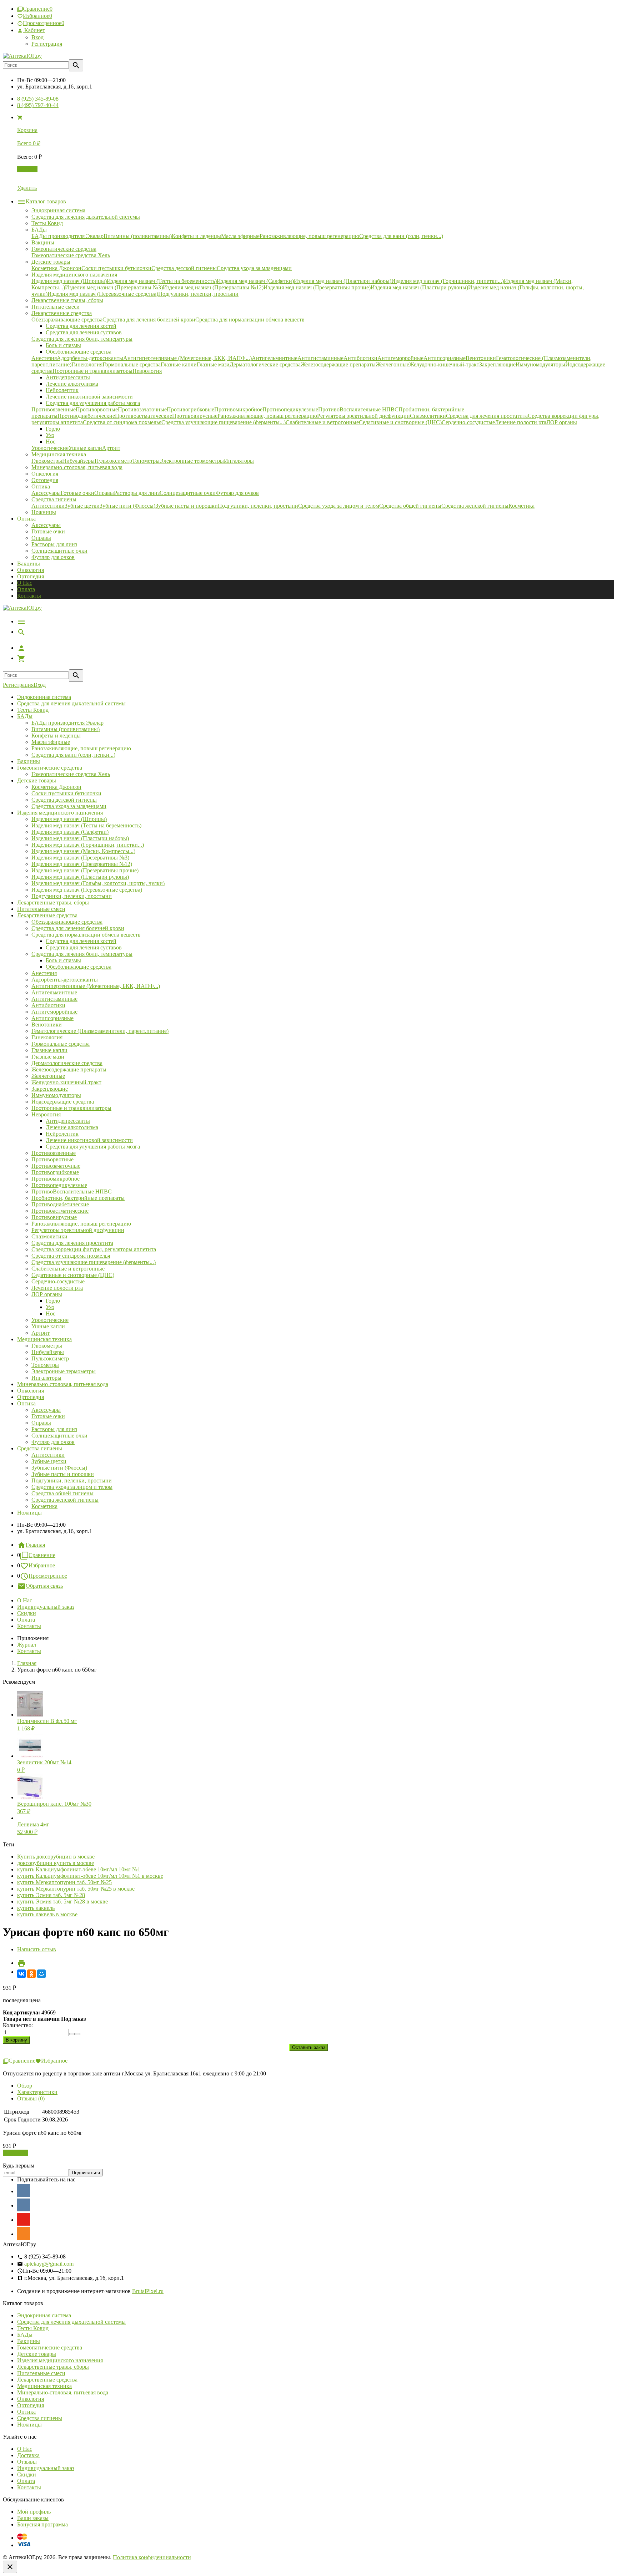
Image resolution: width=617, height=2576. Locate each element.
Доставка (28, 2455)
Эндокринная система (44, 697)
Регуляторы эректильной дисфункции (78, 1230)
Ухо (50, 1307)
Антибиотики (48, 1005)
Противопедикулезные (59, 1185)
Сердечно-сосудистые (58, 1281)
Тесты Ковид (33, 710)
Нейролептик (62, 1134)
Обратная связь (44, 1586)
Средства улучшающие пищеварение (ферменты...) (94, 1262)
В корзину (15, 2153)
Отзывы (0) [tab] (31, 2098)
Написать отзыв (37, 1949)
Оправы (41, 538)
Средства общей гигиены (62, 1493)
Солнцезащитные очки (59, 551)
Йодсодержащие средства (63, 1102)
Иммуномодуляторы (56, 1095)
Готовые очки (48, 531)
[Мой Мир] (41, 1974)
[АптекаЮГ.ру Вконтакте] (24, 2205)
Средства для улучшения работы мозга (93, 1147)
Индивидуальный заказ (46, 1607)
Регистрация (47, 44)
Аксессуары (46, 525)
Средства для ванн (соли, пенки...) (73, 755)
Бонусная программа (42, 2524)
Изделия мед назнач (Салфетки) (70, 832)
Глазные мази (48, 1057)
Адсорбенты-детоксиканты (65, 980)
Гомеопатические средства (50, 768)
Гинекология (47, 1037)
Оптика (26, 1403)
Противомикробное (56, 1179)
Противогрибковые (55, 1172)
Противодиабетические (60, 1204)
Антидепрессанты (68, 1121)
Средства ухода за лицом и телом (72, 1487)
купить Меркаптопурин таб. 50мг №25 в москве (76, 1889)
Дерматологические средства (67, 1063)
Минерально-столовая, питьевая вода (63, 1384)
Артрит (41, 1333)
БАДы (25, 716)
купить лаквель (36, 1908)
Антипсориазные (52, 1018)
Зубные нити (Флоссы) (59, 1468)
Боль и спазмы (63, 960)
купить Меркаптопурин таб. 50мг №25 (64, 1882)
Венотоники (47, 1025)
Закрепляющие (50, 1089)
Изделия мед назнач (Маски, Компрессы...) (83, 851)
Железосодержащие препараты (69, 1069)
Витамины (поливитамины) (66, 729)
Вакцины (29, 564)
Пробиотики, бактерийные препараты (78, 1198)
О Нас (25, 583)
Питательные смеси (41, 909)
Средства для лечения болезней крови (78, 928)
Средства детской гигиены (64, 800)
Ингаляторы (46, 1378)
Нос (51, 1314)
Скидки (27, 1613)
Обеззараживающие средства (67, 922)
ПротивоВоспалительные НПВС (72, 1191)
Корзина (27, 169)
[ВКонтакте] (21, 1974)
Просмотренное (48, 1576)
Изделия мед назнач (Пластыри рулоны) (80, 877)
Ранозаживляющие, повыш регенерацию (81, 748)
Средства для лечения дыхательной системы (71, 703)
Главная (35, 1545)
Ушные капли (48, 1326)
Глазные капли (49, 1050)
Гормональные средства (61, 1044)
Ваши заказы (33, 2518)
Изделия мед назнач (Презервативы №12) (82, 864)
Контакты (29, 596)
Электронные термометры (64, 1371)
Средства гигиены (40, 1448)
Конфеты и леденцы (56, 736)
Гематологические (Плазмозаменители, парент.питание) (100, 1031)
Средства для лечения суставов (84, 947)
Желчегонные (48, 1076)
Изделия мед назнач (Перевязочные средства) (87, 890)
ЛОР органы (47, 1294)
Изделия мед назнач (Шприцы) (69, 819)
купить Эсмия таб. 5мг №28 (51, 1895)
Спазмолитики (49, 1236)
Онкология (31, 570)
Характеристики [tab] (37, 2092)
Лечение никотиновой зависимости (89, 1140)
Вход (37, 37)
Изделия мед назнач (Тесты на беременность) (86, 825)
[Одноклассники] (31, 1974)
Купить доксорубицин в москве (56, 1857)
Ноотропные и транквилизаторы (71, 1108)
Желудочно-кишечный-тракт (66, 1082)
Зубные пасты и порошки (63, 1474)
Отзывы (27, 2462)
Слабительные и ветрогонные (68, 1269)
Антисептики (48, 1455)
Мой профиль (34, 2512)
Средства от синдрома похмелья (71, 1256)
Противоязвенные (54, 1153)
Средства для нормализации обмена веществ (86, 935)
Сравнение (42, 1555)
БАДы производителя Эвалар (67, 723)
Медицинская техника (44, 1339)
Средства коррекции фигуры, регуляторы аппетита (94, 1249)
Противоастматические (60, 1211)
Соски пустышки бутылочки (66, 793)
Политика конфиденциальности (152, 2557)
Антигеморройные (54, 1012)
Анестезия (44, 973)
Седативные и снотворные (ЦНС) (73, 1275)
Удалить (27, 188)
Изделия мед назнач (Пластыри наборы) (80, 838)
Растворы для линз (54, 544)
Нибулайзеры (48, 1352)
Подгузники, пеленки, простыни (72, 896)
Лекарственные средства (47, 915)
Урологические (50, 1320)
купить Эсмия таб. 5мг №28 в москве (62, 1901)
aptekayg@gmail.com (49, 2264)
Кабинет (34, 30)
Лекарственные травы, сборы (53, 902)
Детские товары (37, 780)
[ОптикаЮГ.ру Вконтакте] (24, 2191)
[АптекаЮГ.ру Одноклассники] (24, 2233)
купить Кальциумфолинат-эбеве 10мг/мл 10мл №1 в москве (90, 1876)
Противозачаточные (56, 1166)
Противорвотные (52, 1159)
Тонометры (45, 1365)
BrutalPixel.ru (148, 2291)
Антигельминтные (54, 992)
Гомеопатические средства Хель (71, 774)
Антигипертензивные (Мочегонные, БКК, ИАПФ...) (96, 986)
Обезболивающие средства (79, 967)
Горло (53, 1301)
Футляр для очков (53, 557)
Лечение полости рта (57, 1288)
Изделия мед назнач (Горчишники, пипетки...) (88, 845)
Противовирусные (54, 1217)
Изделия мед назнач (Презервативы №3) (80, 858)
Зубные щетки (49, 1461)
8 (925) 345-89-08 (38, 99)
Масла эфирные (51, 742)
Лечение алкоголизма (72, 1127)
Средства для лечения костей (81, 941)
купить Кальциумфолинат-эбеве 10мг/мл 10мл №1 (79, 1869)
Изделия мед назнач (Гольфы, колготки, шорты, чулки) (98, 883)
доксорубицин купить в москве (56, 1863)
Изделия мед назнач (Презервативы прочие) (85, 870)
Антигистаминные (54, 999)
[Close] (10, 2567)
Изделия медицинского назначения (60, 813)
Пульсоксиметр (50, 1358)
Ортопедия (31, 576)
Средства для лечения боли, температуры (82, 954)
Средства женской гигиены (65, 1500)
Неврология (46, 1114)
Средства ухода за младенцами (69, 806)
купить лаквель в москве (47, 1914)
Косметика (44, 1506)
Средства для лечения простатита (72, 1243)
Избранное (42, 1565)
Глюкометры (47, 1346)
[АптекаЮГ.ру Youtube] (24, 2219)
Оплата (26, 589)
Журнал (27, 1645)
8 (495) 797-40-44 (38, 105)
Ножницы (29, 1513)
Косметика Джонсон (56, 787)
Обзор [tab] (25, 2086)
